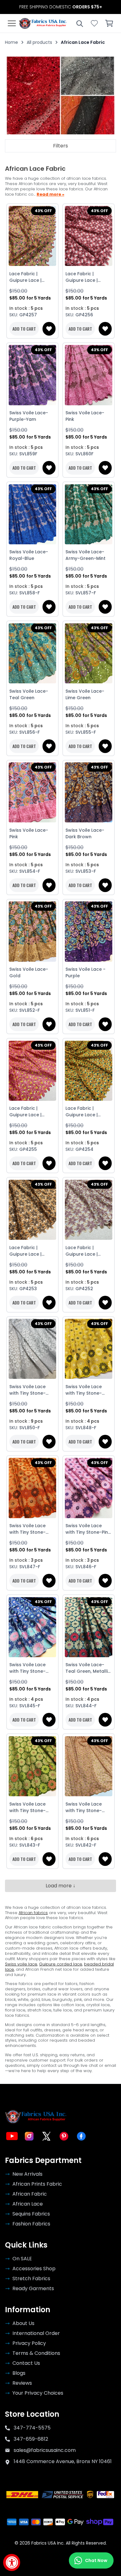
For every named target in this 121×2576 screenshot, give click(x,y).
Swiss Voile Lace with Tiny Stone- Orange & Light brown (27, 1529)
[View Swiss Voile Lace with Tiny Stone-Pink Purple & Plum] (89, 1488)
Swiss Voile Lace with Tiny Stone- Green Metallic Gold (32, 1807)
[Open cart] (109, 23)
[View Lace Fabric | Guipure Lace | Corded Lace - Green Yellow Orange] (89, 1071)
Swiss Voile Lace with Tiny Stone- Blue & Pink (27, 1668)
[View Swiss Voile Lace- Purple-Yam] (32, 375)
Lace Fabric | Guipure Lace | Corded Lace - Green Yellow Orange (82, 1112)
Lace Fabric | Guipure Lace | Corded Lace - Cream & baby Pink (87, 1251)
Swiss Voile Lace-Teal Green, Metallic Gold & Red (88, 1668)
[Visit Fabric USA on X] (47, 2136)
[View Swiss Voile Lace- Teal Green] (32, 653)
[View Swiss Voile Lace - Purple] (89, 932)
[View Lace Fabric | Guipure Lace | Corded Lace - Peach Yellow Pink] (32, 1071)
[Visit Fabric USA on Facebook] (81, 2136)
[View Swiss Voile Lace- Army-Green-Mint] (89, 514)
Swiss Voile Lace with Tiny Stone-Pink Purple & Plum (88, 1529)
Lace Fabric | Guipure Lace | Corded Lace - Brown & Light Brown (32, 1251)
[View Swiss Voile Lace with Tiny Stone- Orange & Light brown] (32, 1488)
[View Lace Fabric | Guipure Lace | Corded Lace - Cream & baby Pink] (89, 1210)
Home (11, 42)
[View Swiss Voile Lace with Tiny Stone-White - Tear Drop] (32, 1349)
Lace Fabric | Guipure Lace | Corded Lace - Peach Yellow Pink (29, 1112)
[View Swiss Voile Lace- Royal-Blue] (32, 514)
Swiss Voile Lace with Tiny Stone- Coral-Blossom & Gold (85, 1807)
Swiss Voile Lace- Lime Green (85, 694)
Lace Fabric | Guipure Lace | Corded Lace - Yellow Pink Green (29, 277)
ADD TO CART (24, 329)
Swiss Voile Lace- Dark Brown (85, 833)
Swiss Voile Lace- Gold (29, 972)
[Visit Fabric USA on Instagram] (29, 2136)
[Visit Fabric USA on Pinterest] (64, 2136)
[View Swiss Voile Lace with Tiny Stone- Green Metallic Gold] (32, 1766)
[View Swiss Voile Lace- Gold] (32, 932)
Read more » (50, 195)
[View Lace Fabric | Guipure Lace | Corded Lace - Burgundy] (89, 236)
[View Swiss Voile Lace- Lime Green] (89, 653)
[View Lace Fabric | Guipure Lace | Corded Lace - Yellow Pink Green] (32, 236)
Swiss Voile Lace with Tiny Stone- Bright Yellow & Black (84, 1390)
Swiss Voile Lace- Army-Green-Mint (85, 555)
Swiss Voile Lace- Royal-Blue (29, 555)
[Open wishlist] (94, 23)
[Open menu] (12, 23)
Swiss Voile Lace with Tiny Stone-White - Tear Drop (30, 1390)
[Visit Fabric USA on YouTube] (12, 2136)
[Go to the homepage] (43, 23)
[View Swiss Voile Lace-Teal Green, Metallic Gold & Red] (89, 1627)
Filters (60, 146)
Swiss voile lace (21, 1964)
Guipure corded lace (61, 1964)
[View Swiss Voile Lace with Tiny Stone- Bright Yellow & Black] (89, 1349)
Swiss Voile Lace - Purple (85, 972)
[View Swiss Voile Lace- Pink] (89, 375)
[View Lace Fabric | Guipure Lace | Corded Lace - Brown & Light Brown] (32, 1210)
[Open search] (79, 23)
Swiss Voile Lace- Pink (85, 416)
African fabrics (33, 1913)
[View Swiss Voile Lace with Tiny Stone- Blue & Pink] (32, 1627)
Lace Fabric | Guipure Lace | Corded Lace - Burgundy (82, 277)
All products (39, 42)
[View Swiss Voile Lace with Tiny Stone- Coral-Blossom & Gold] (89, 1766)
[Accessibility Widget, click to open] (12, 2562)
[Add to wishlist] (49, 329)
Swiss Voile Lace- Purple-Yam (29, 416)
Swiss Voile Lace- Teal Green (29, 694)
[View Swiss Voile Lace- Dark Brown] (89, 793)
